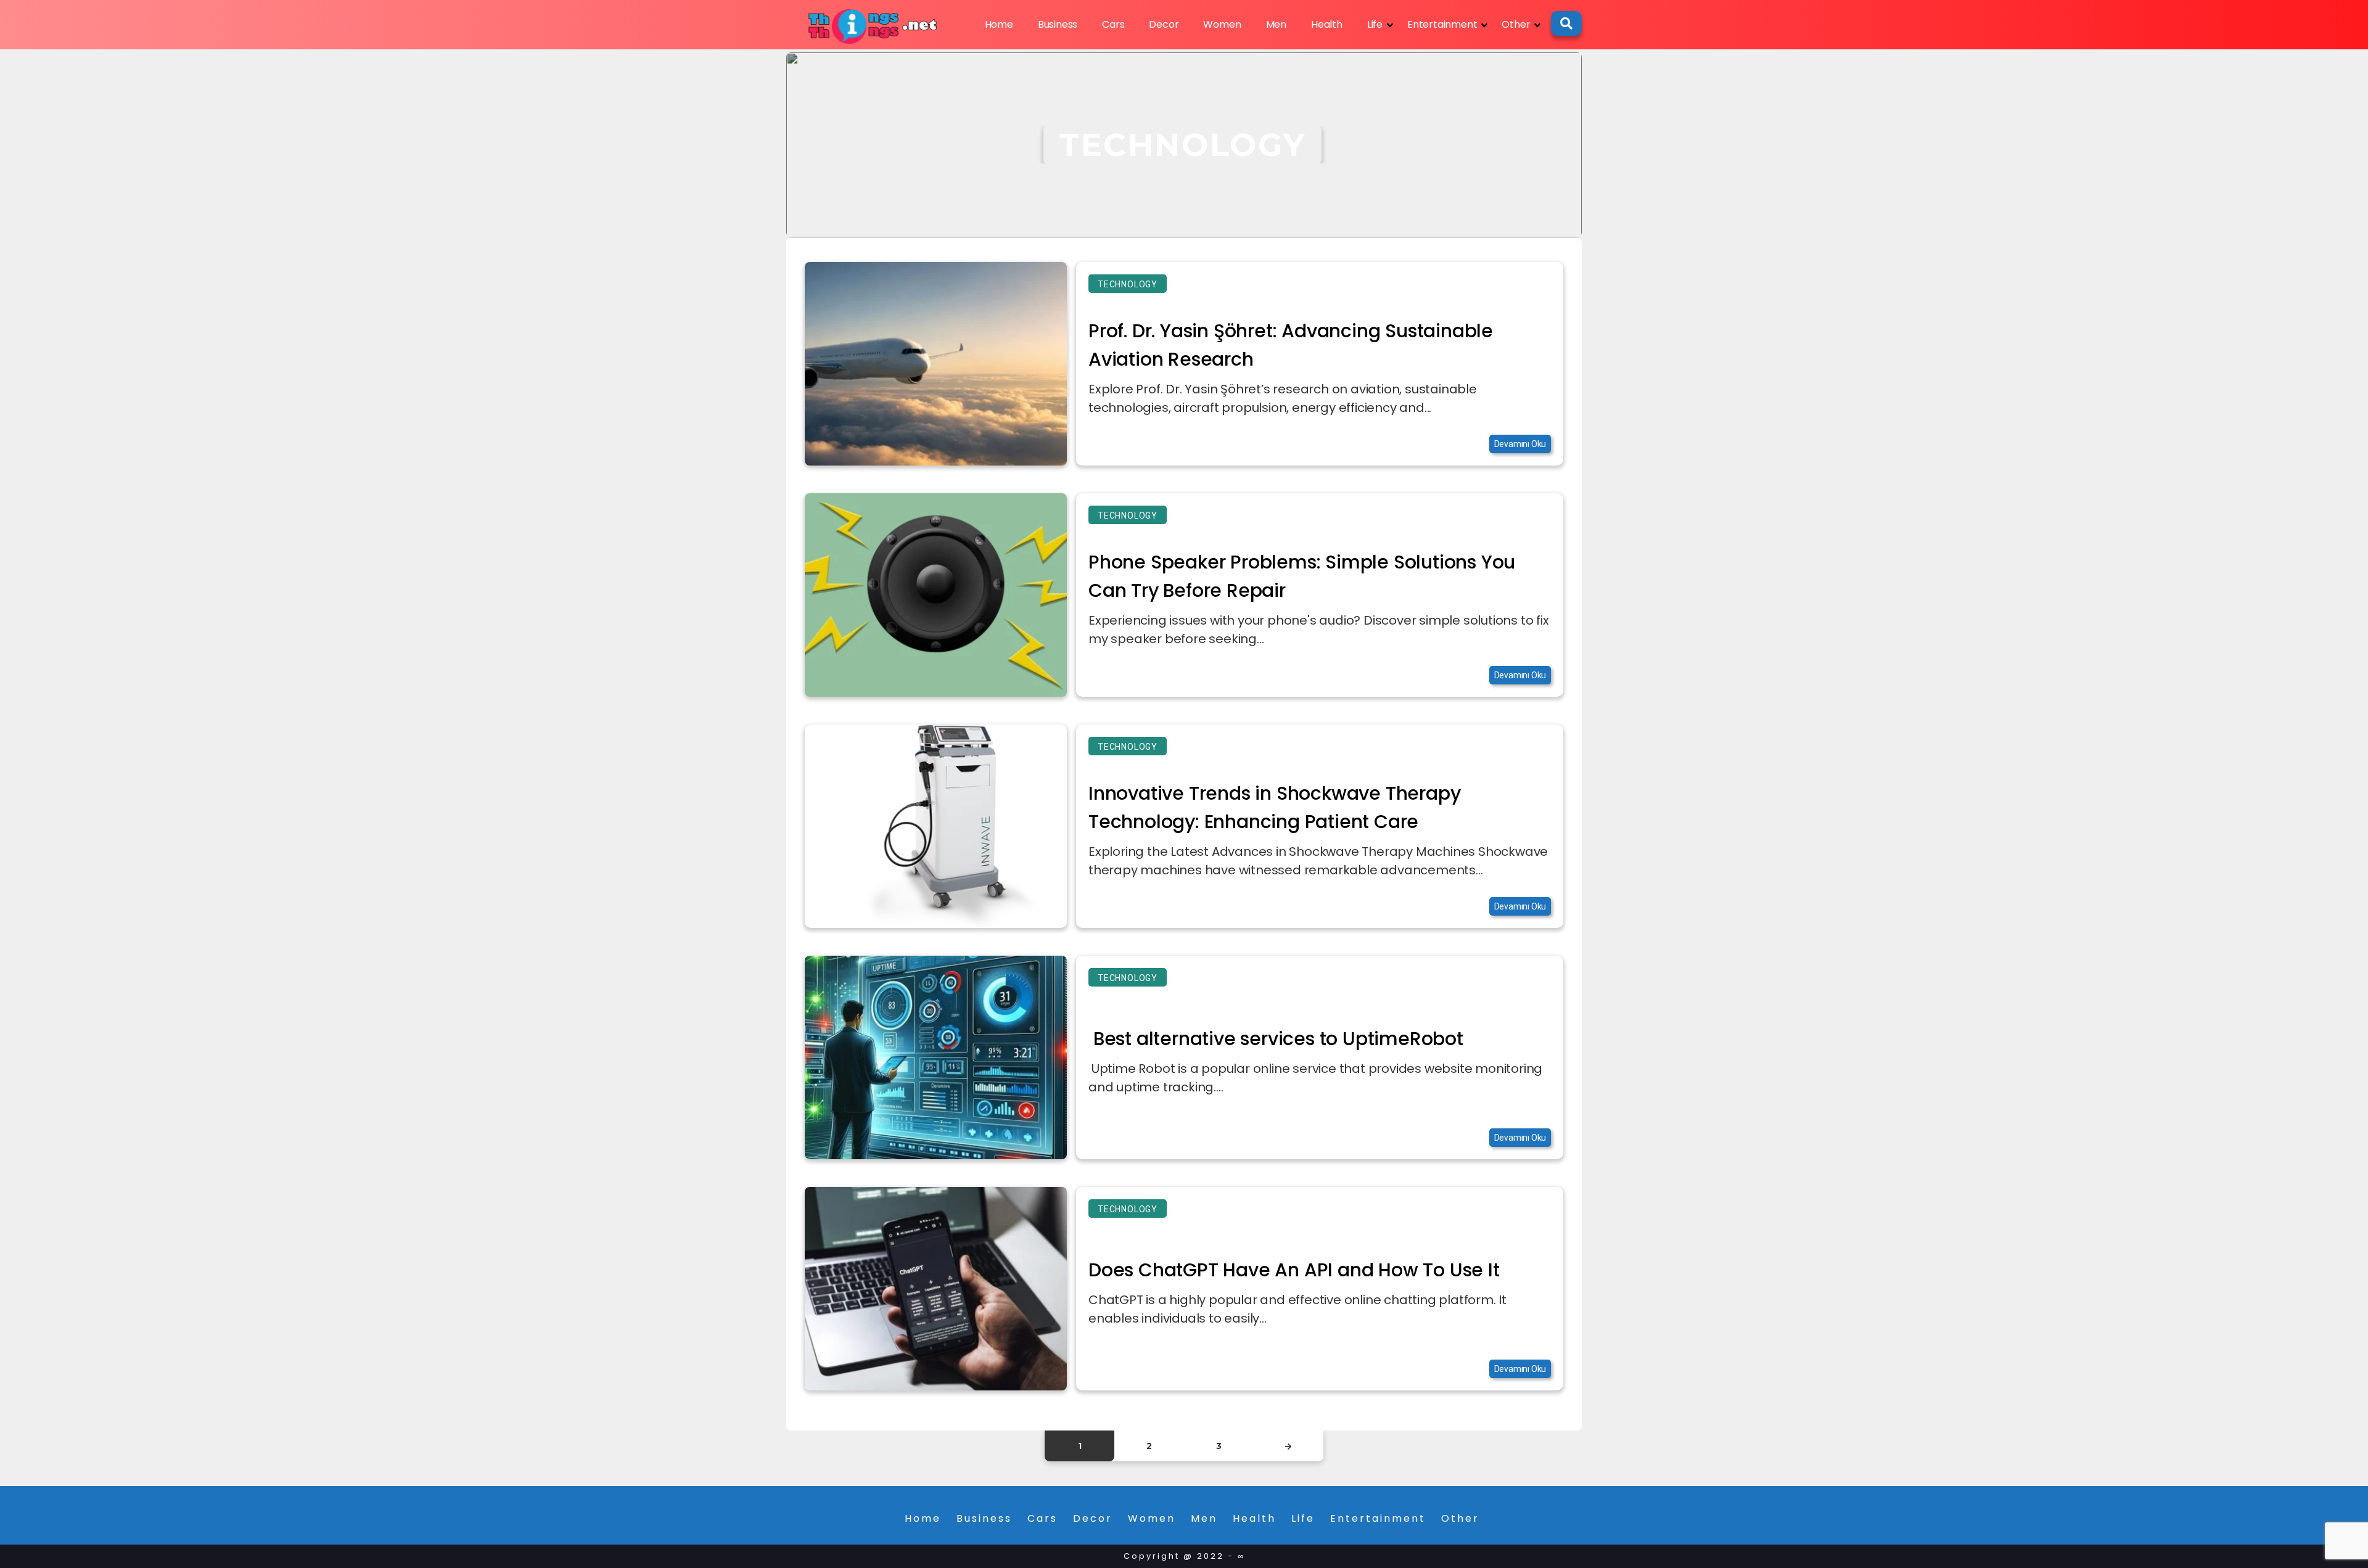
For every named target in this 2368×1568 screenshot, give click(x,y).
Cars (1113, 24)
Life (1375, 24)
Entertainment (1442, 24)
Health (1327, 24)
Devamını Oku (1520, 444)
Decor (1164, 24)
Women (1222, 24)
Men (1276, 24)
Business (1058, 24)
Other (1516, 24)
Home (999, 24)
